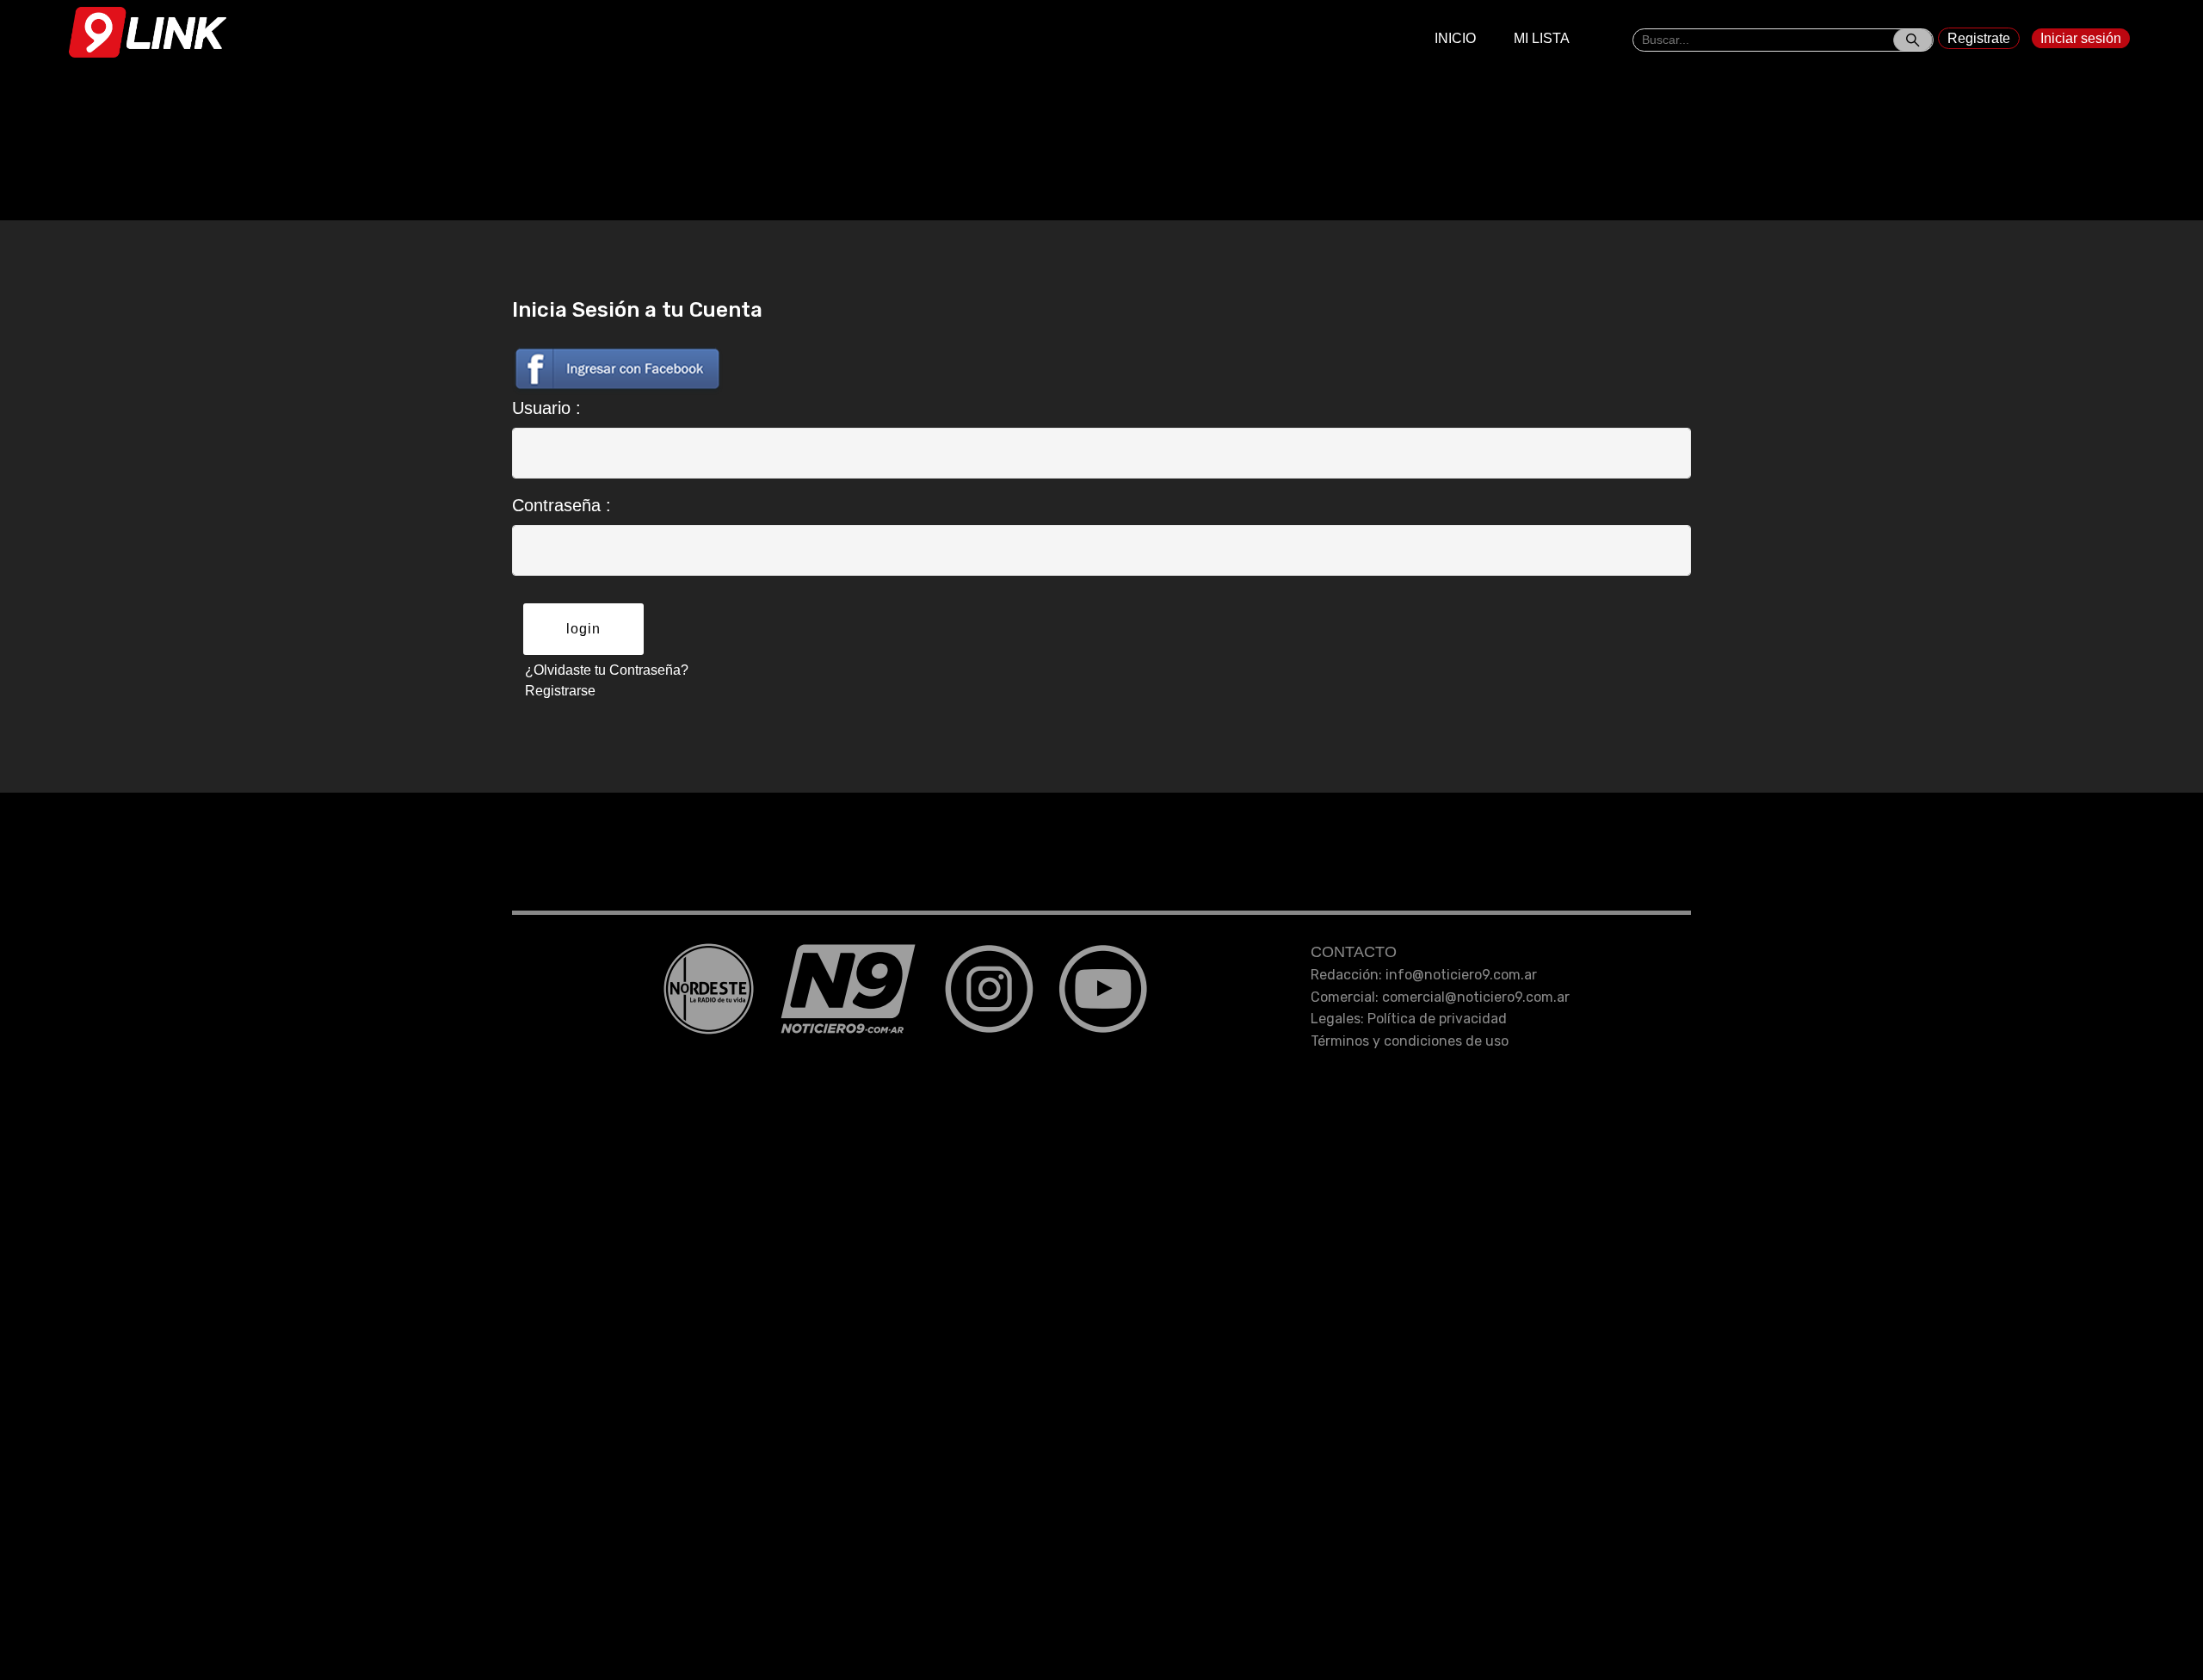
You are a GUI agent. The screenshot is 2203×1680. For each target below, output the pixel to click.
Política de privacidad (1437, 1019)
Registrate (1979, 38)
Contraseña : (562, 505)
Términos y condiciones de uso (1410, 1041)
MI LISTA (1542, 38)
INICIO (1455, 38)
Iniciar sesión (2081, 38)
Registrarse (560, 691)
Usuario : (546, 408)
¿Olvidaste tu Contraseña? (607, 670)
